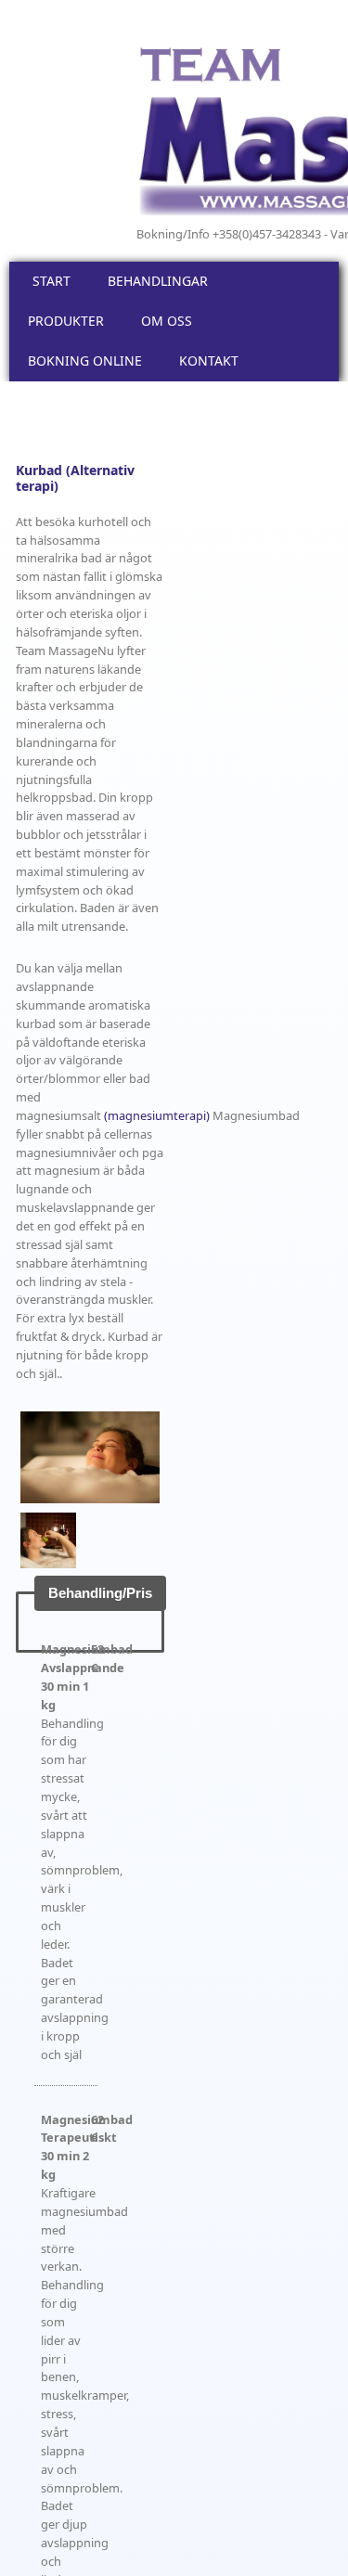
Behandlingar (158, 281)
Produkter (66, 321)
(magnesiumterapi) (157, 1115)
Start (52, 281)
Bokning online (85, 361)
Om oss (167, 321)
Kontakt (209, 361)
